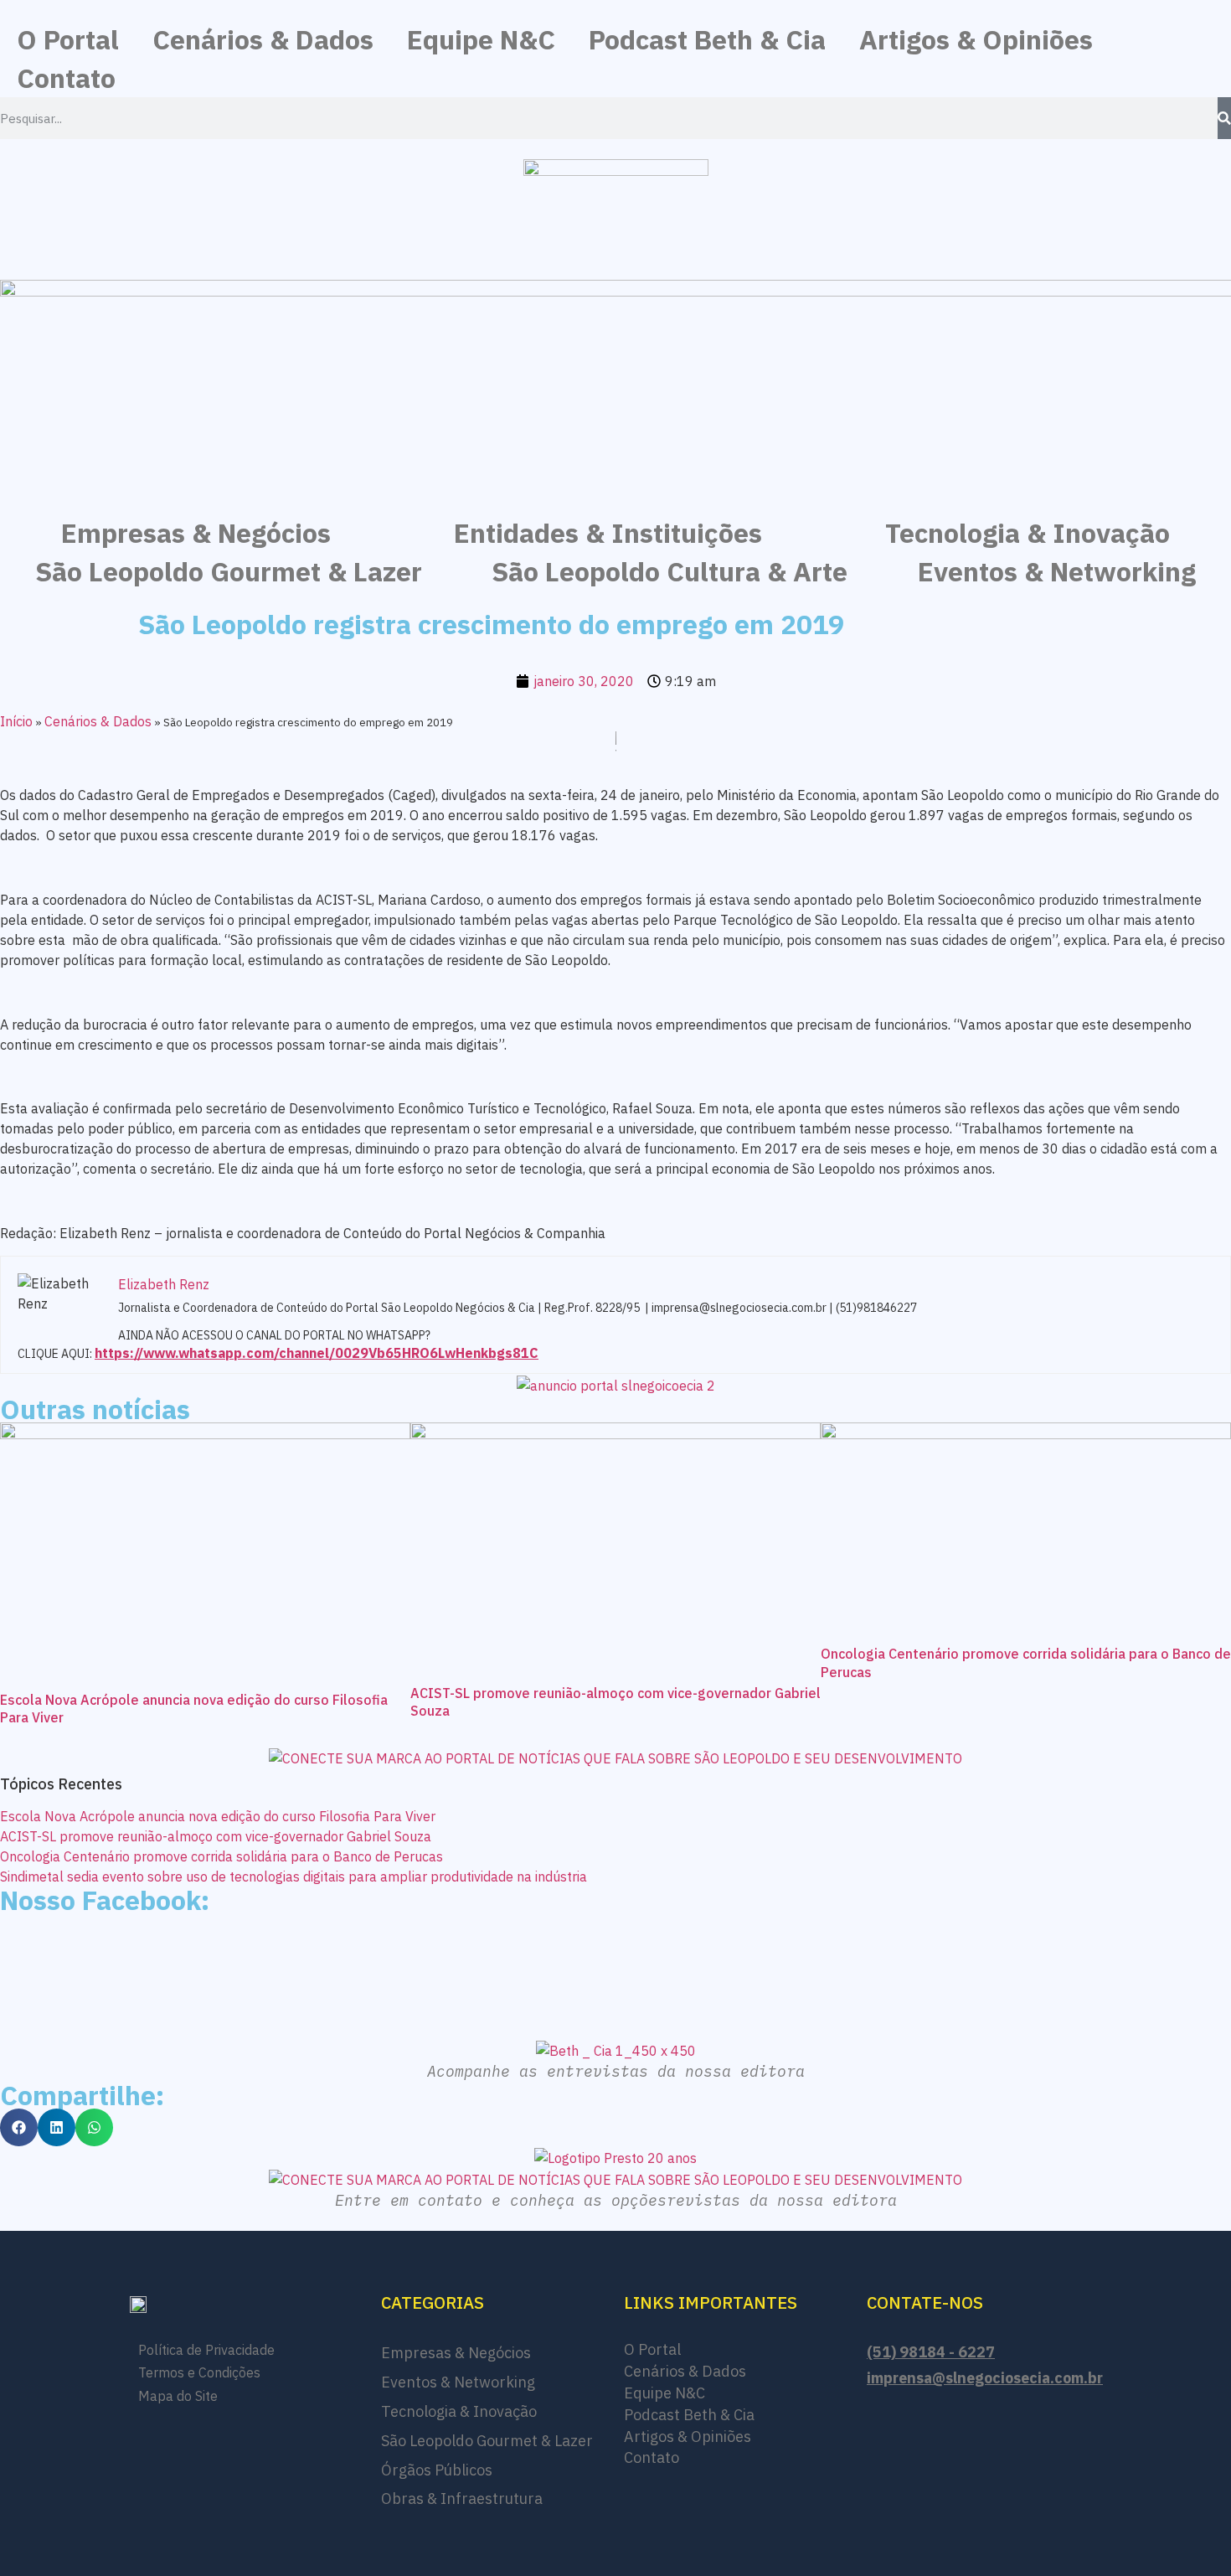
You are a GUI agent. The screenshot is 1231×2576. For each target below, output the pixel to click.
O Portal (68, 39)
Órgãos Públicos (437, 2470)
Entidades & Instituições (608, 533)
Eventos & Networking (1057, 571)
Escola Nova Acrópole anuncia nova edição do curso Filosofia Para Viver (218, 1816)
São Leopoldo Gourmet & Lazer (229, 571)
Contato (66, 78)
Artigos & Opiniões (976, 39)
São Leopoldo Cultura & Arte (670, 571)
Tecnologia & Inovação (1028, 533)
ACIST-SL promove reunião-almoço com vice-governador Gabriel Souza (216, 1836)
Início (16, 721)
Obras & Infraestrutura (462, 2499)
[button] (19, 2127)
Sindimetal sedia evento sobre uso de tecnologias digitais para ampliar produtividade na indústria (294, 1877)
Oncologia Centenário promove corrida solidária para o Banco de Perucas (221, 1856)
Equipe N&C (481, 39)
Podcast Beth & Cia (707, 39)
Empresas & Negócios (196, 533)
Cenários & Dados (263, 39)
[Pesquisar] (1224, 118)
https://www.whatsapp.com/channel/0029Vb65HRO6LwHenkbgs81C (317, 1353)
